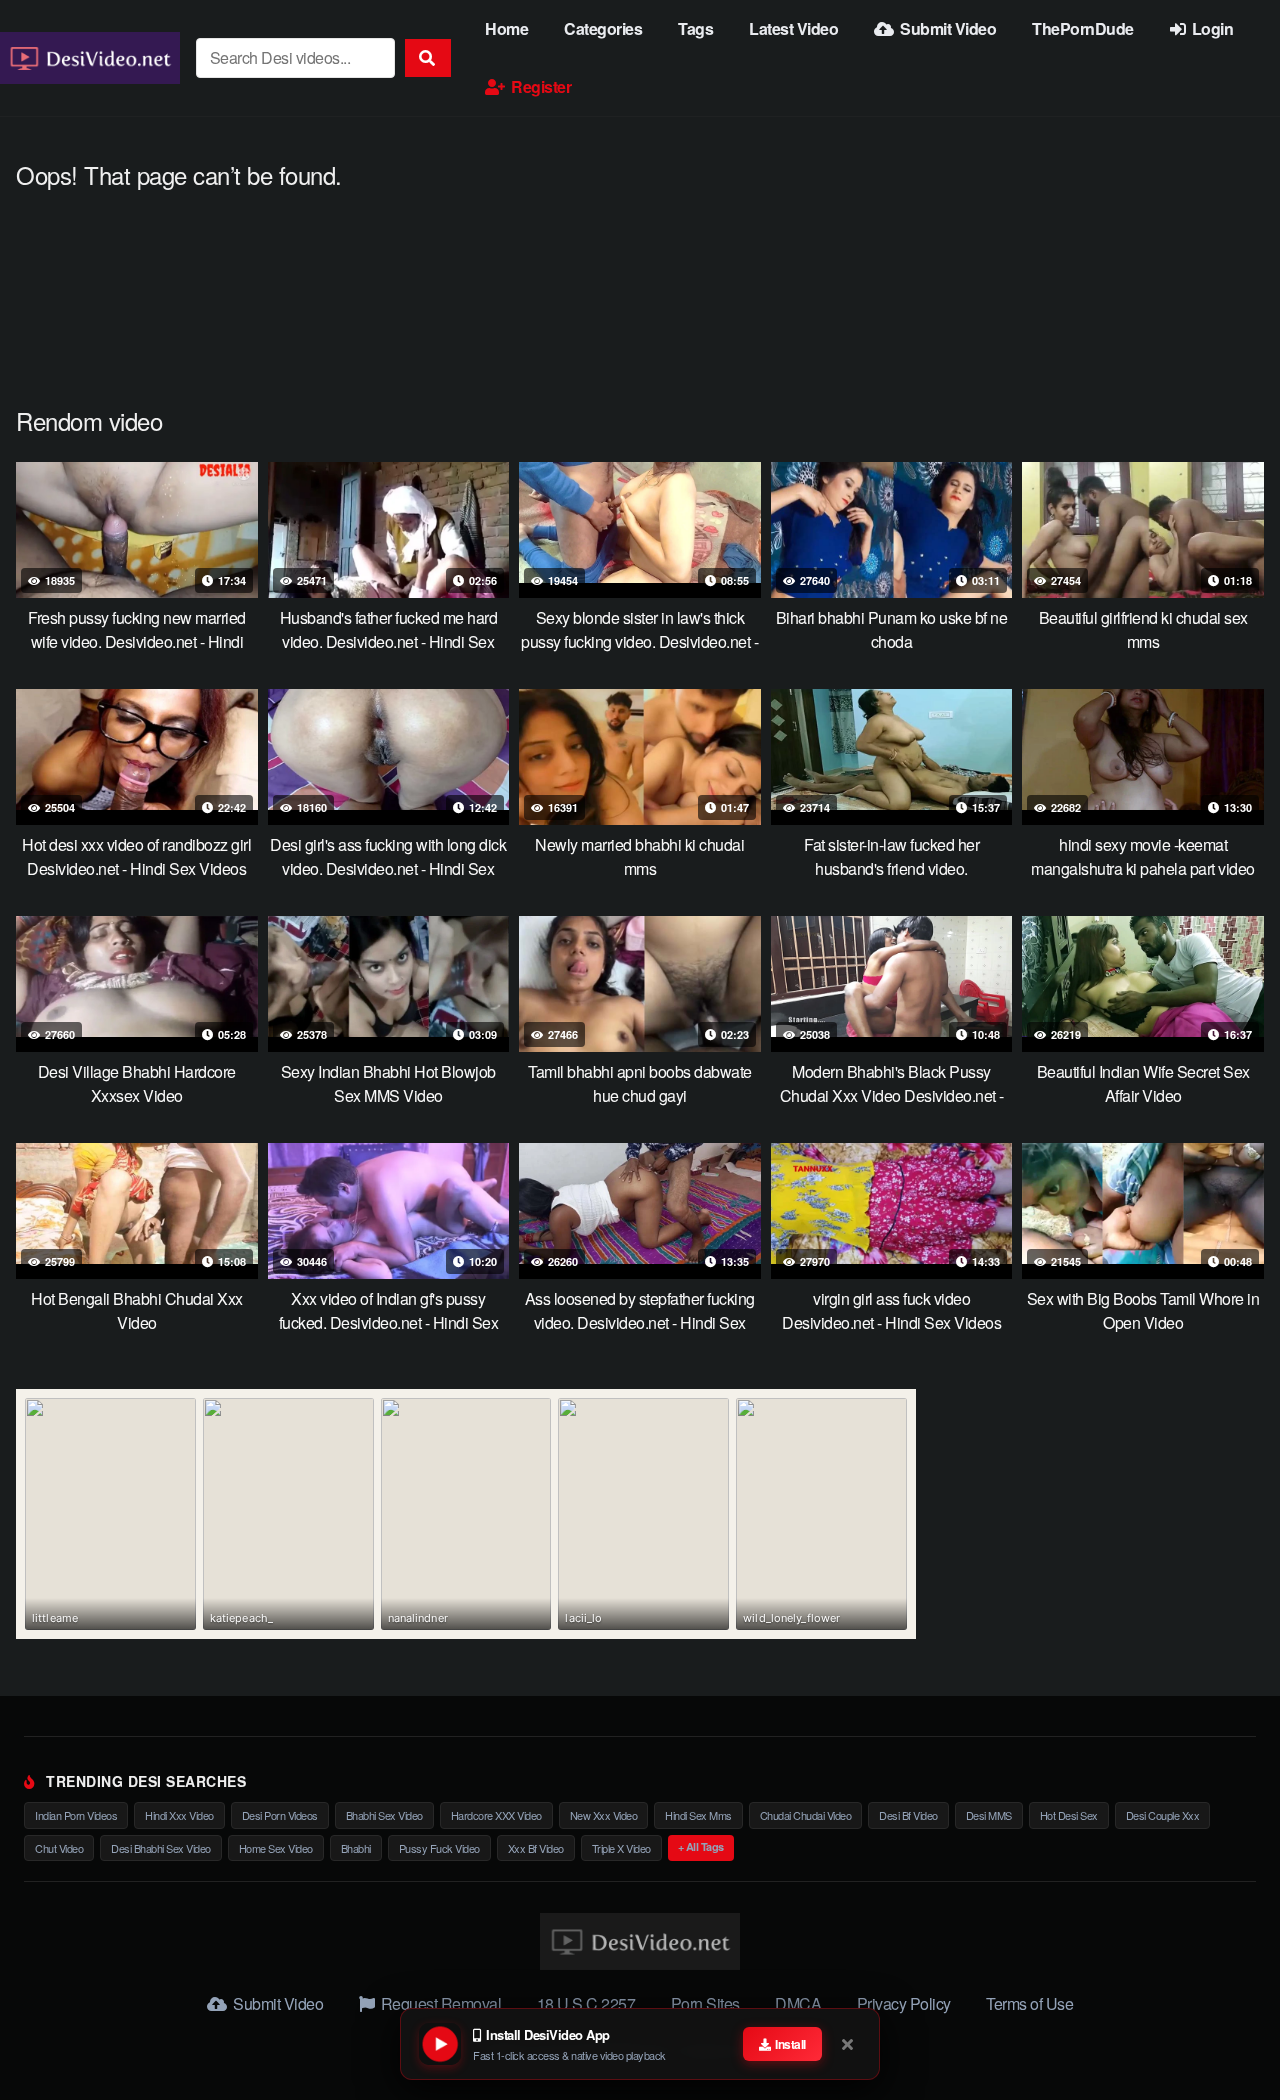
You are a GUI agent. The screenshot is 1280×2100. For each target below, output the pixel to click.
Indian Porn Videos (76, 1815)
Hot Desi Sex (1069, 1815)
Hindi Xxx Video (179, 1815)
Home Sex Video (276, 1848)
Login (1210, 28)
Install (789, 2044)
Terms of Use (1029, 2003)
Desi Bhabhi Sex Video (161, 1848)
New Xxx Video (604, 1815)
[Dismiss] (849, 2044)
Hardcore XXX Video (496, 1815)
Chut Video (59, 1848)
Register (540, 86)
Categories (603, 28)
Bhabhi (356, 1848)
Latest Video (793, 28)
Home (506, 28)
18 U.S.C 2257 (586, 2003)
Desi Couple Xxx (1163, 1815)
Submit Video (947, 28)
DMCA (798, 2003)
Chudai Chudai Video (806, 1815)
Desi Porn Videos (280, 1815)
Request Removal (439, 2003)
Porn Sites (705, 2003)
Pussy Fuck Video (439, 1848)
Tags (695, 28)
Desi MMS (989, 1815)
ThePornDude (1083, 28)
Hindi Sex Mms (698, 1815)
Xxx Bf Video (536, 1848)
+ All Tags (701, 1846)
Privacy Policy (904, 2003)
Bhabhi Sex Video (384, 1815)
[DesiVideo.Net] (90, 58)
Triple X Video (621, 1848)
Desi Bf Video (908, 1815)
